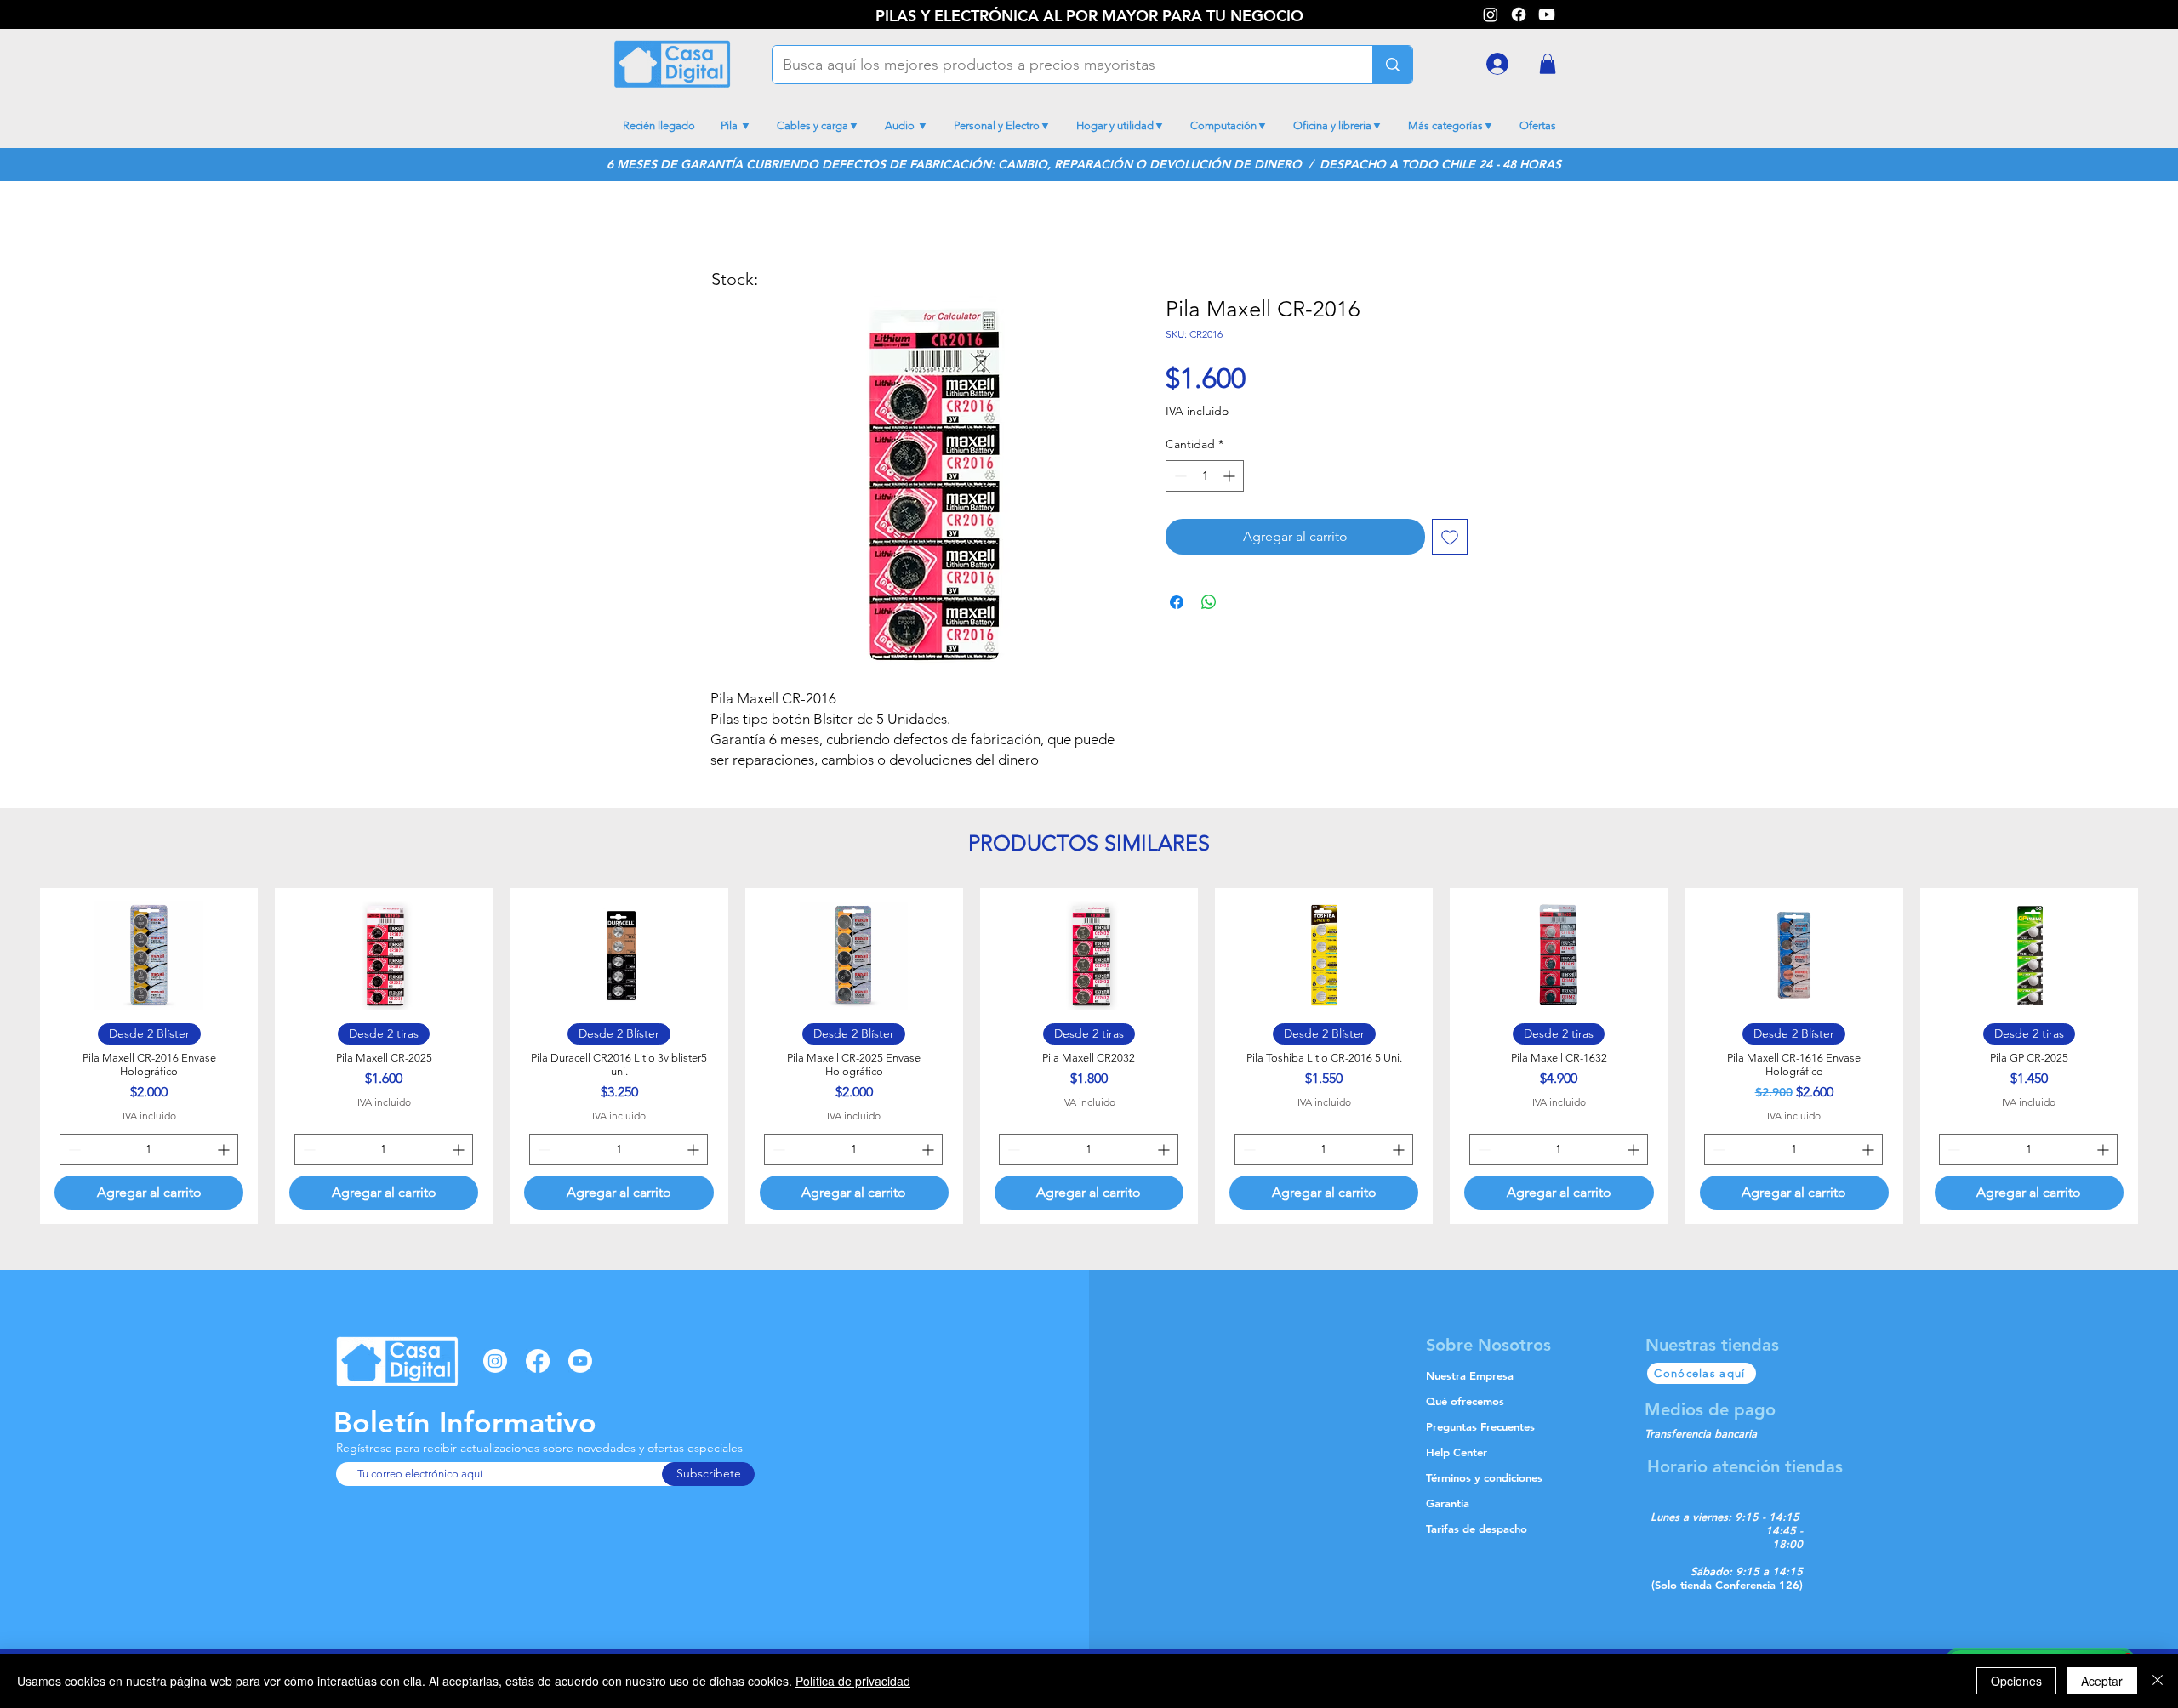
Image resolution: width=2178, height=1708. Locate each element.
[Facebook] (1519, 14)
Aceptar (2102, 1681)
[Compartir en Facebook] (1177, 602)
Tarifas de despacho (1477, 1529)
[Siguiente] (2158, 1056)
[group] (1089, 1056)
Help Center (1457, 1452)
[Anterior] (20, 1056)
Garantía (1448, 1503)
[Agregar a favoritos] (1450, 537)
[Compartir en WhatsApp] (1209, 602)
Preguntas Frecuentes (1480, 1426)
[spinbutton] (1205, 476)
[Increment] (1231, 476)
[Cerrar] (2158, 1681)
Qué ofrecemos (1465, 1401)
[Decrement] (1179, 476)
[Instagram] (495, 1361)
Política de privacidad (853, 1681)
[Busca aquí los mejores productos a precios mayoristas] (1392, 65)
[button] (1548, 64)
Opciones (2016, 1681)
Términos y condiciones (1484, 1477)
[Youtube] (1547, 14)
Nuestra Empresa (1470, 1375)
